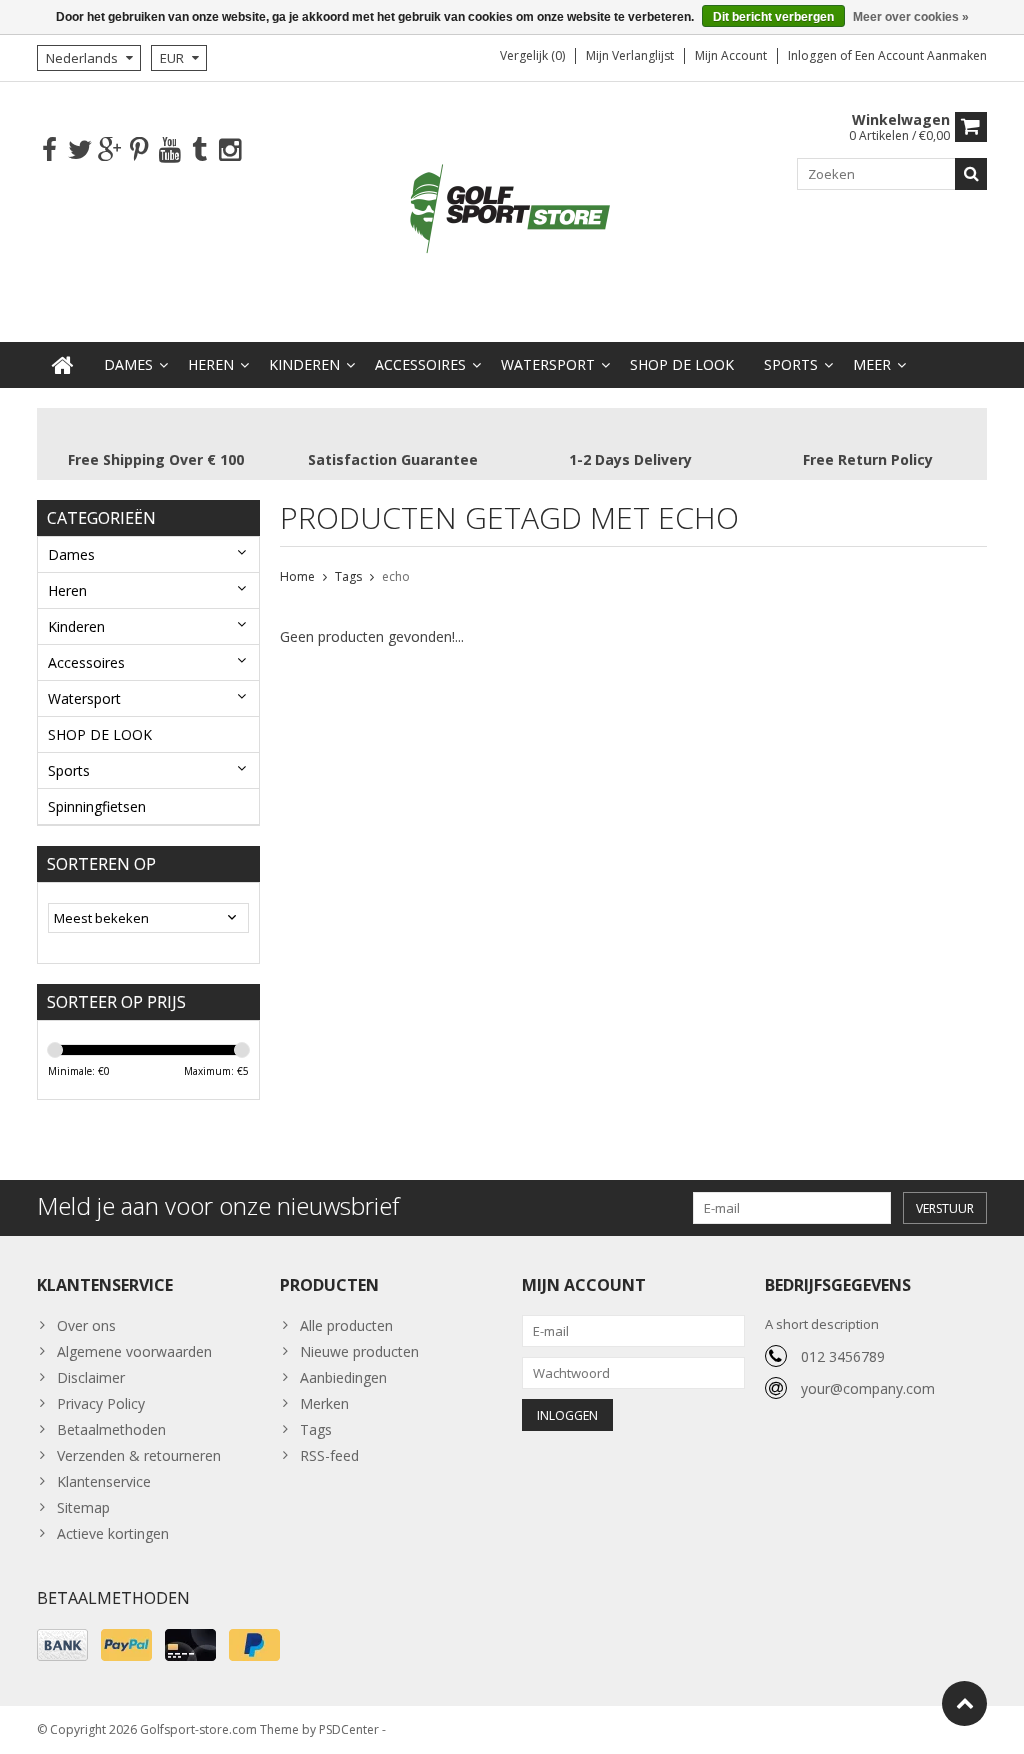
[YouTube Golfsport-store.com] (169, 150)
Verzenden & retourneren (139, 1455)
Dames (128, 364)
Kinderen (304, 364)
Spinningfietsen (97, 806)
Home (297, 576)
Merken (324, 1403)
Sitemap (83, 1507)
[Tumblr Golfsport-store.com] (199, 150)
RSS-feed (329, 1455)
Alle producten (346, 1325)
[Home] (63, 365)
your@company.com (868, 1388)
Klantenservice (104, 1481)
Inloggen (814, 55)
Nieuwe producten (359, 1351)
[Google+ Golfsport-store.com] (109, 150)
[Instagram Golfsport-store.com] (229, 150)
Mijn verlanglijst (630, 55)
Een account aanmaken (921, 55)
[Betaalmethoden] (62, 1645)
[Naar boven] (964, 1703)
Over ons (86, 1325)
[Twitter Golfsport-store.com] (79, 150)
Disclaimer (91, 1377)
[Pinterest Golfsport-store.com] (139, 150)
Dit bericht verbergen (773, 17)
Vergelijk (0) (532, 55)
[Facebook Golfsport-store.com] (49, 150)
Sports (791, 364)
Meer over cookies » (911, 17)
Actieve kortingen (113, 1533)
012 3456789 (843, 1356)
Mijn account (731, 55)
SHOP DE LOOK (682, 364)
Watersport (548, 364)
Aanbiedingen (343, 1377)
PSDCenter (349, 1729)
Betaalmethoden (111, 1429)
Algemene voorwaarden (134, 1351)
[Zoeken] (971, 174)
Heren (211, 364)
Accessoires (420, 364)
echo (396, 576)
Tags (348, 576)
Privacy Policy (101, 1403)
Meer (872, 364)
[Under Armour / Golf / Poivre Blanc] (512, 210)
